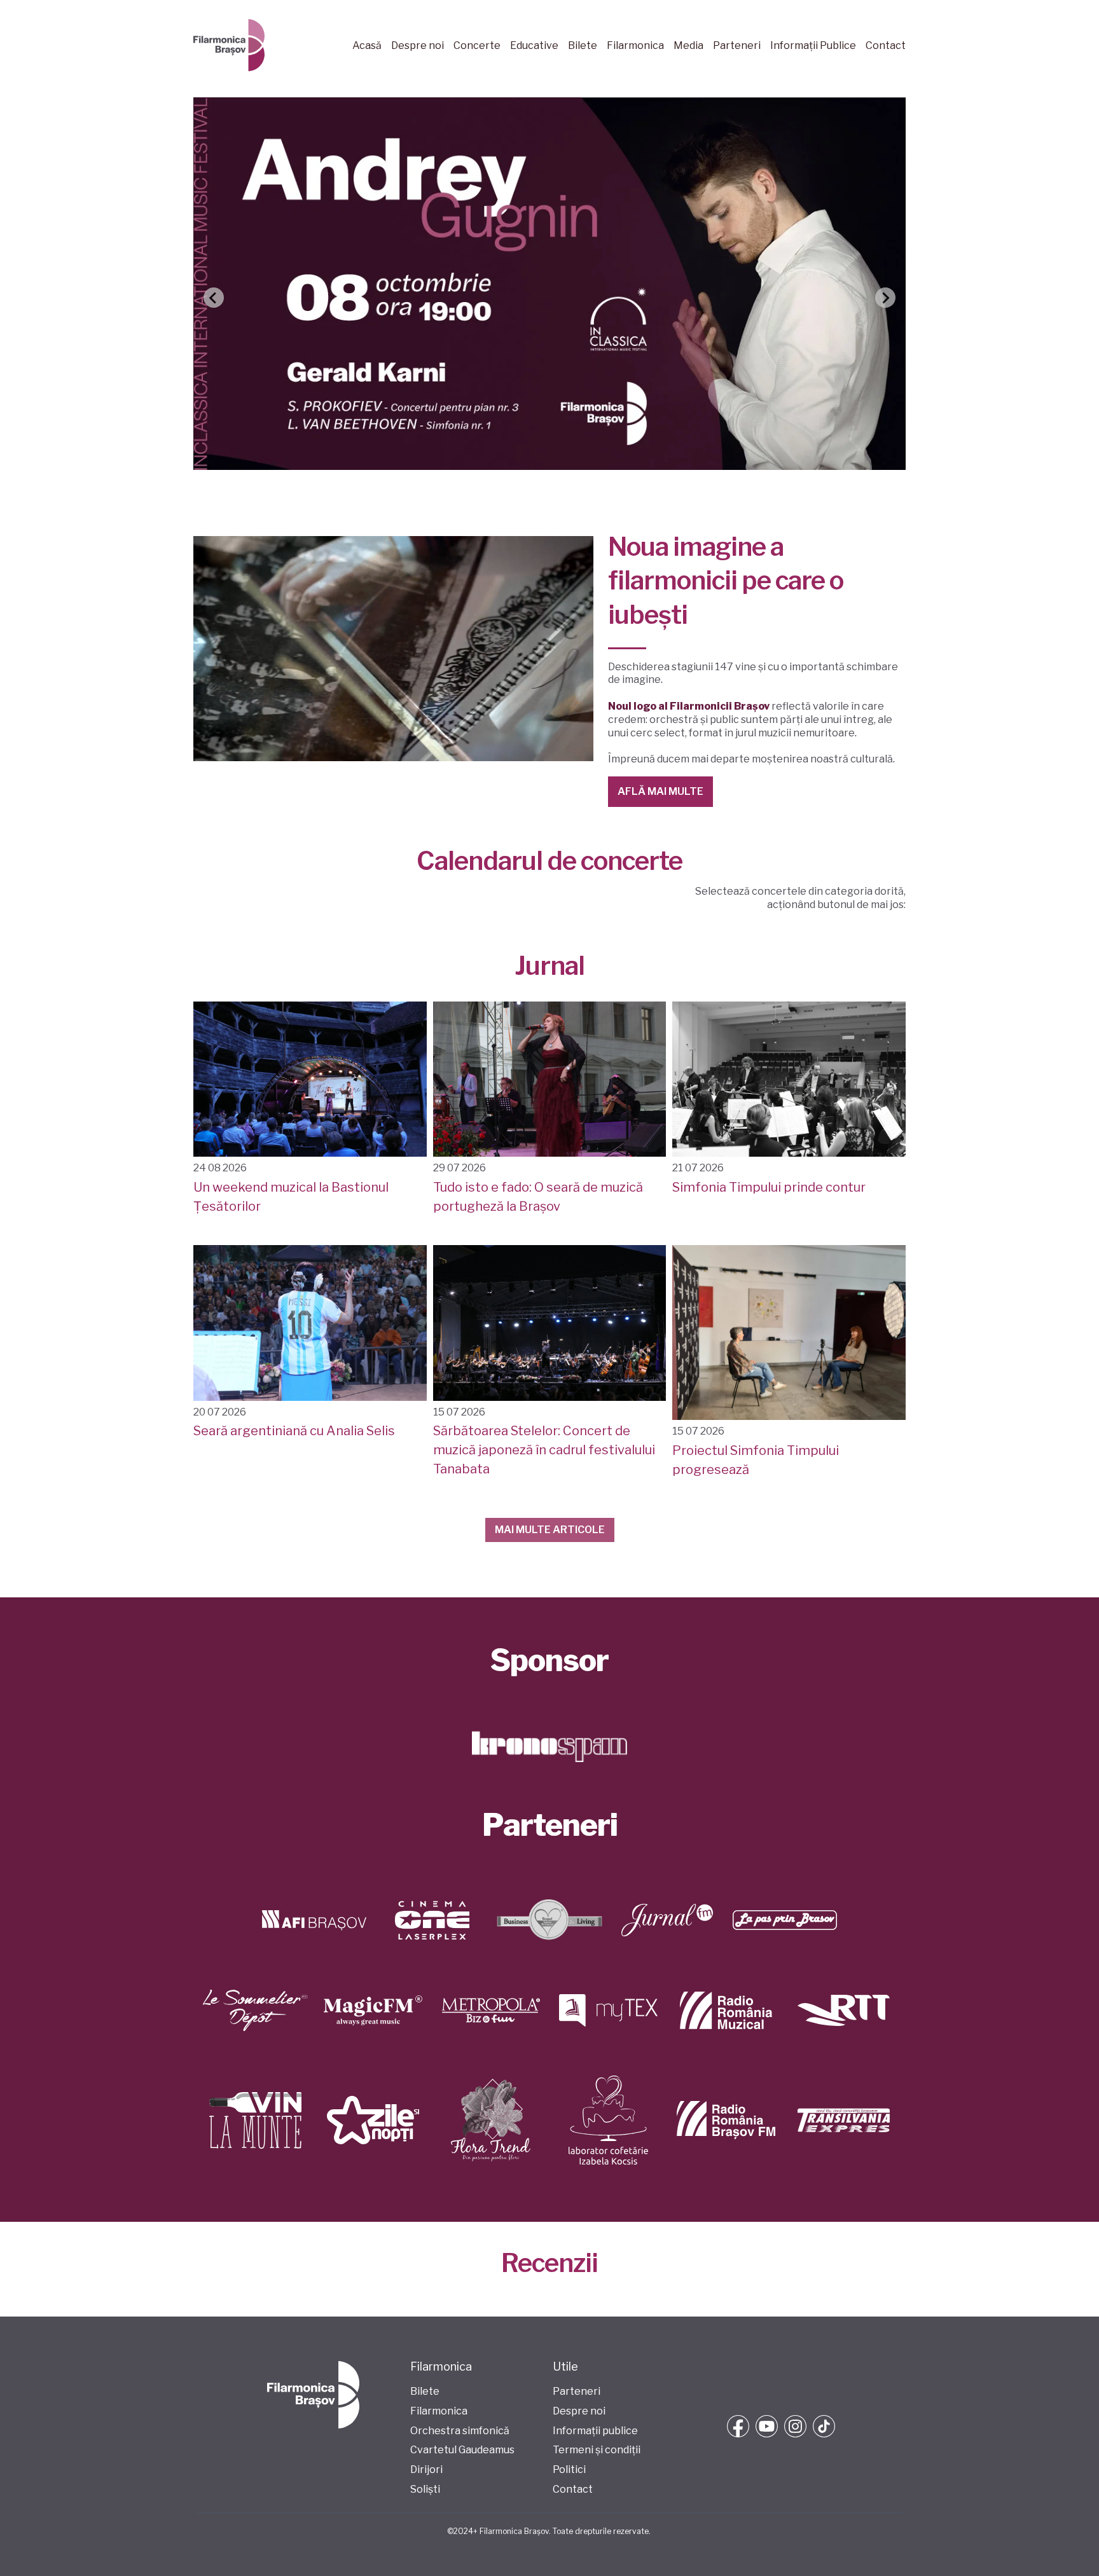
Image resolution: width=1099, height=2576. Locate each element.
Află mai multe (660, 791)
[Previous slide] (214, 298)
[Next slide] (885, 298)
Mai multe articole (550, 1530)
